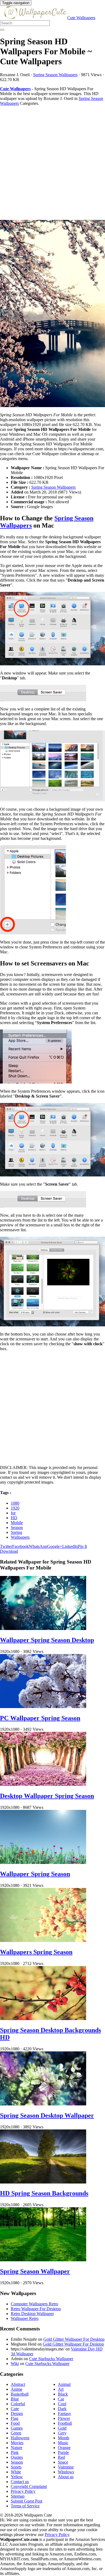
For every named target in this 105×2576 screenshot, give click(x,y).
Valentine (66, 2467)
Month (64, 2438)
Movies (17, 2443)
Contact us (20, 2482)
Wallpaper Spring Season (35, 1874)
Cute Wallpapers (81, 18)
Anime (17, 2389)
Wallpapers (20, 1537)
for (13, 1513)
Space (63, 2462)
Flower (64, 2418)
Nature (17, 2448)
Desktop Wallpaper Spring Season (47, 1796)
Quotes (17, 2457)
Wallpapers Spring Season (36, 1952)
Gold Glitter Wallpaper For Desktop (74, 2339)
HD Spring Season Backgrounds (44, 2193)
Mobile (17, 1523)
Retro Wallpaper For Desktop (36, 2309)
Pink (15, 2452)
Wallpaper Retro (25, 2318)
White (16, 2472)
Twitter (6, 1546)
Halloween (20, 2438)
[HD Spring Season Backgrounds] (43, 2182)
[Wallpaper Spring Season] (43, 1862)
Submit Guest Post (27, 2501)
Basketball (20, 2394)
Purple (63, 2452)
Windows (66, 2472)
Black (63, 2394)
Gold (62, 2428)
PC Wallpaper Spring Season (40, 1718)
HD (14, 1518)
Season (17, 1527)
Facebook (20, 1546)
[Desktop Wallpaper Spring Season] (43, 1784)
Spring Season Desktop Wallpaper (47, 2115)
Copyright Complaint (29, 2486)
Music (63, 2443)
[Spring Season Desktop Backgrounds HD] (43, 2019)
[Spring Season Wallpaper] (43, 2260)
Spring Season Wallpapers (55, 75)
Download (9, 1551)
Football (65, 2423)
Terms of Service (25, 2506)
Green (16, 2433)
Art (61, 2389)
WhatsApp (38, 1546)
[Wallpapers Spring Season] (43, 1941)
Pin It (82, 1546)
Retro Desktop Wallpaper (32, 2314)
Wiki (15, 2364)
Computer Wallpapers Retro (34, 2304)
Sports (16, 2467)
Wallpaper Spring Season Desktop (47, 1640)
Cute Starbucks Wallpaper (51, 2359)
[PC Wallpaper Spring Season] (43, 1707)
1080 (15, 1503)
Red (61, 2457)
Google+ (55, 1546)
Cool (62, 2404)
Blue (15, 2399)
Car (61, 2399)
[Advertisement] (52, 163)
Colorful (18, 2404)
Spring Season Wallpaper (35, 2271)
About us (66, 2477)
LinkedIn (70, 1546)
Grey (62, 2433)
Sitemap (18, 2496)
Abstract (18, 2384)
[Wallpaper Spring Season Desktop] (43, 1629)
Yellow (17, 2477)
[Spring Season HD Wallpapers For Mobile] (52, 314)
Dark (62, 2409)
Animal (64, 2384)
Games (17, 2428)
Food (15, 2423)
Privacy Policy (23, 2491)
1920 (15, 1508)
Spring (16, 1532)
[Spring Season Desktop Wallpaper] (43, 2104)
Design (17, 2414)
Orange (64, 2448)
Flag (15, 2418)
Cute (15, 2409)
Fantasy (64, 2414)
